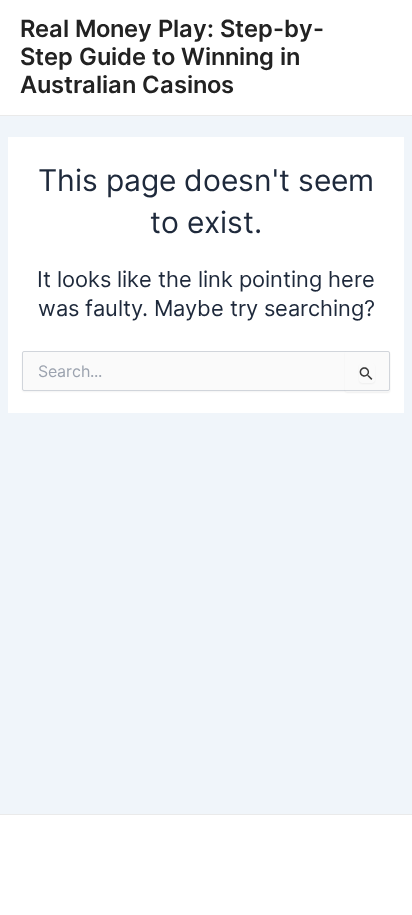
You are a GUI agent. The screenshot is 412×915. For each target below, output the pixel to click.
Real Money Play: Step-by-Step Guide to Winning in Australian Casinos (172, 57)
